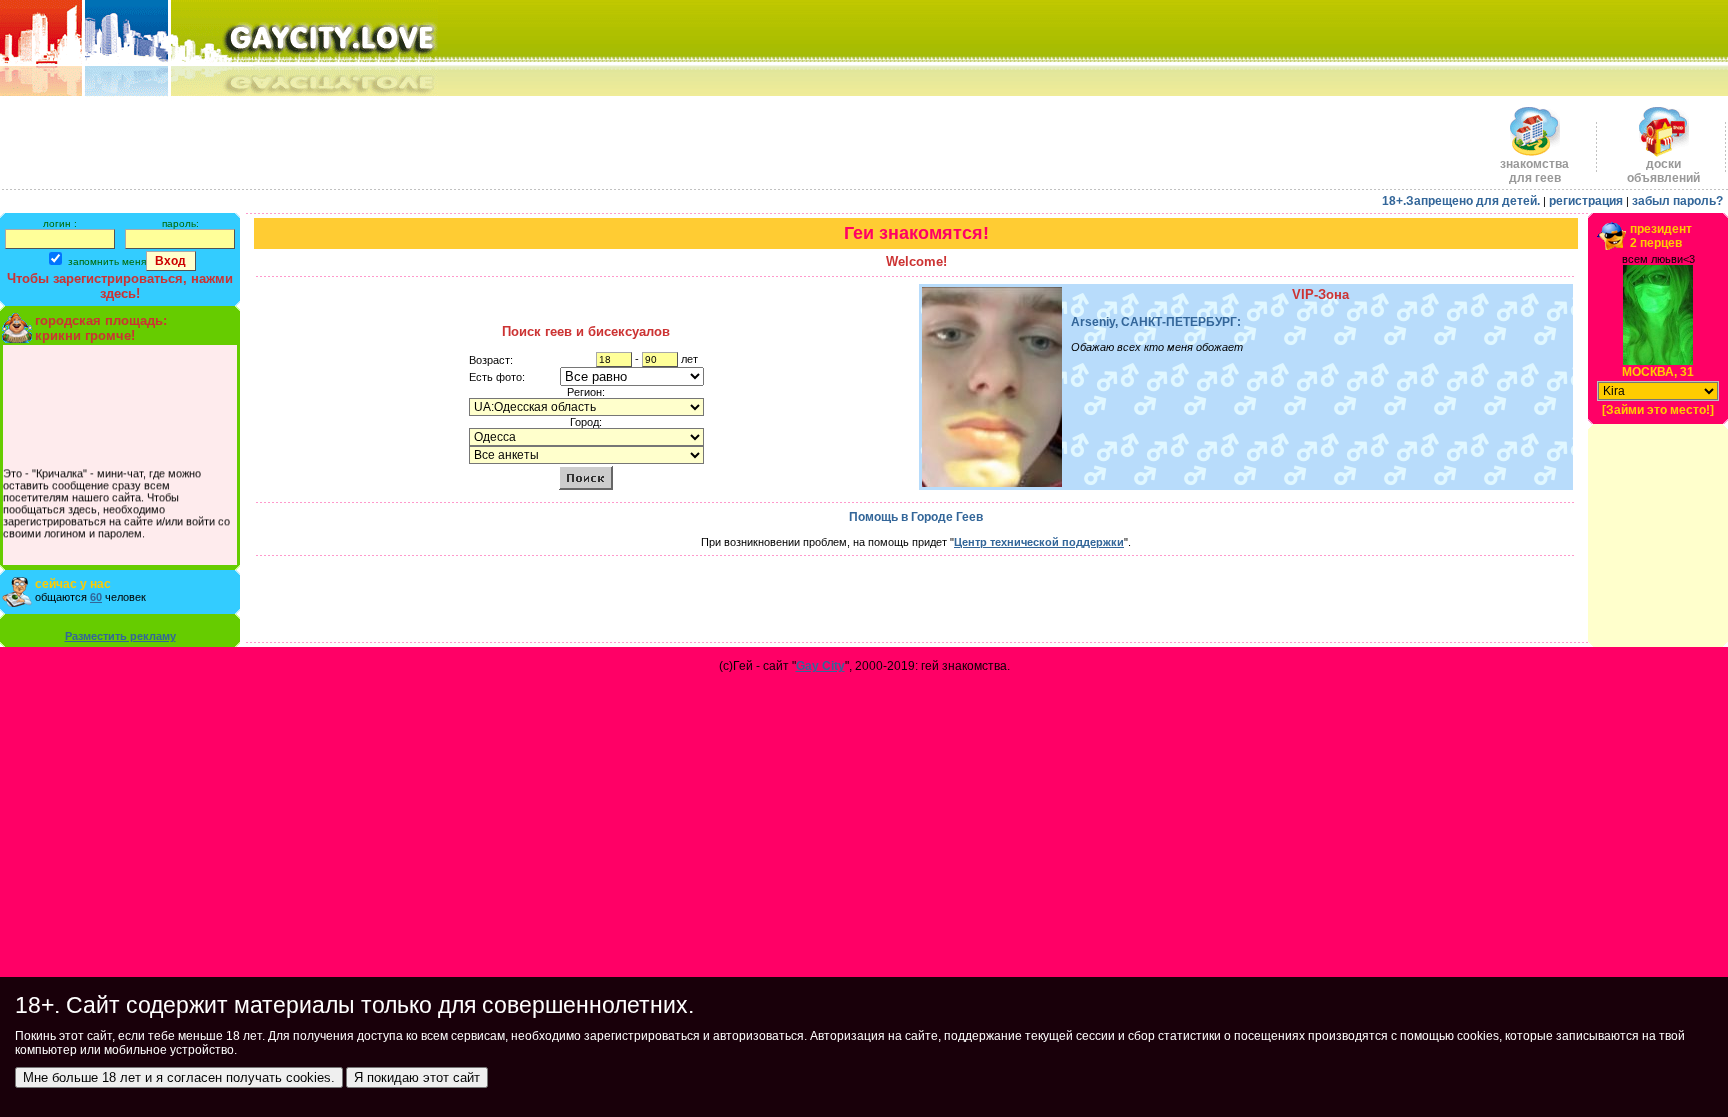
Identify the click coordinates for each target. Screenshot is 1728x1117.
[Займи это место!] (1658, 410)
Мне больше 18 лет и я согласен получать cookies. (179, 1077)
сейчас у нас (73, 584)
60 (96, 597)
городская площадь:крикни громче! (101, 328)
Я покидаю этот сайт (417, 1077)
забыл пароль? (1677, 201)
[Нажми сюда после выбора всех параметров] (586, 477)
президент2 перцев (1661, 236)
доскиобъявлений (1663, 171)
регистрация (1586, 201)
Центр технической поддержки (1039, 542)
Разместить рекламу (120, 636)
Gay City (820, 666)
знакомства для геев (1534, 171)
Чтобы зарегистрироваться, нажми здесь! (120, 286)
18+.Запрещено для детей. (1461, 201)
